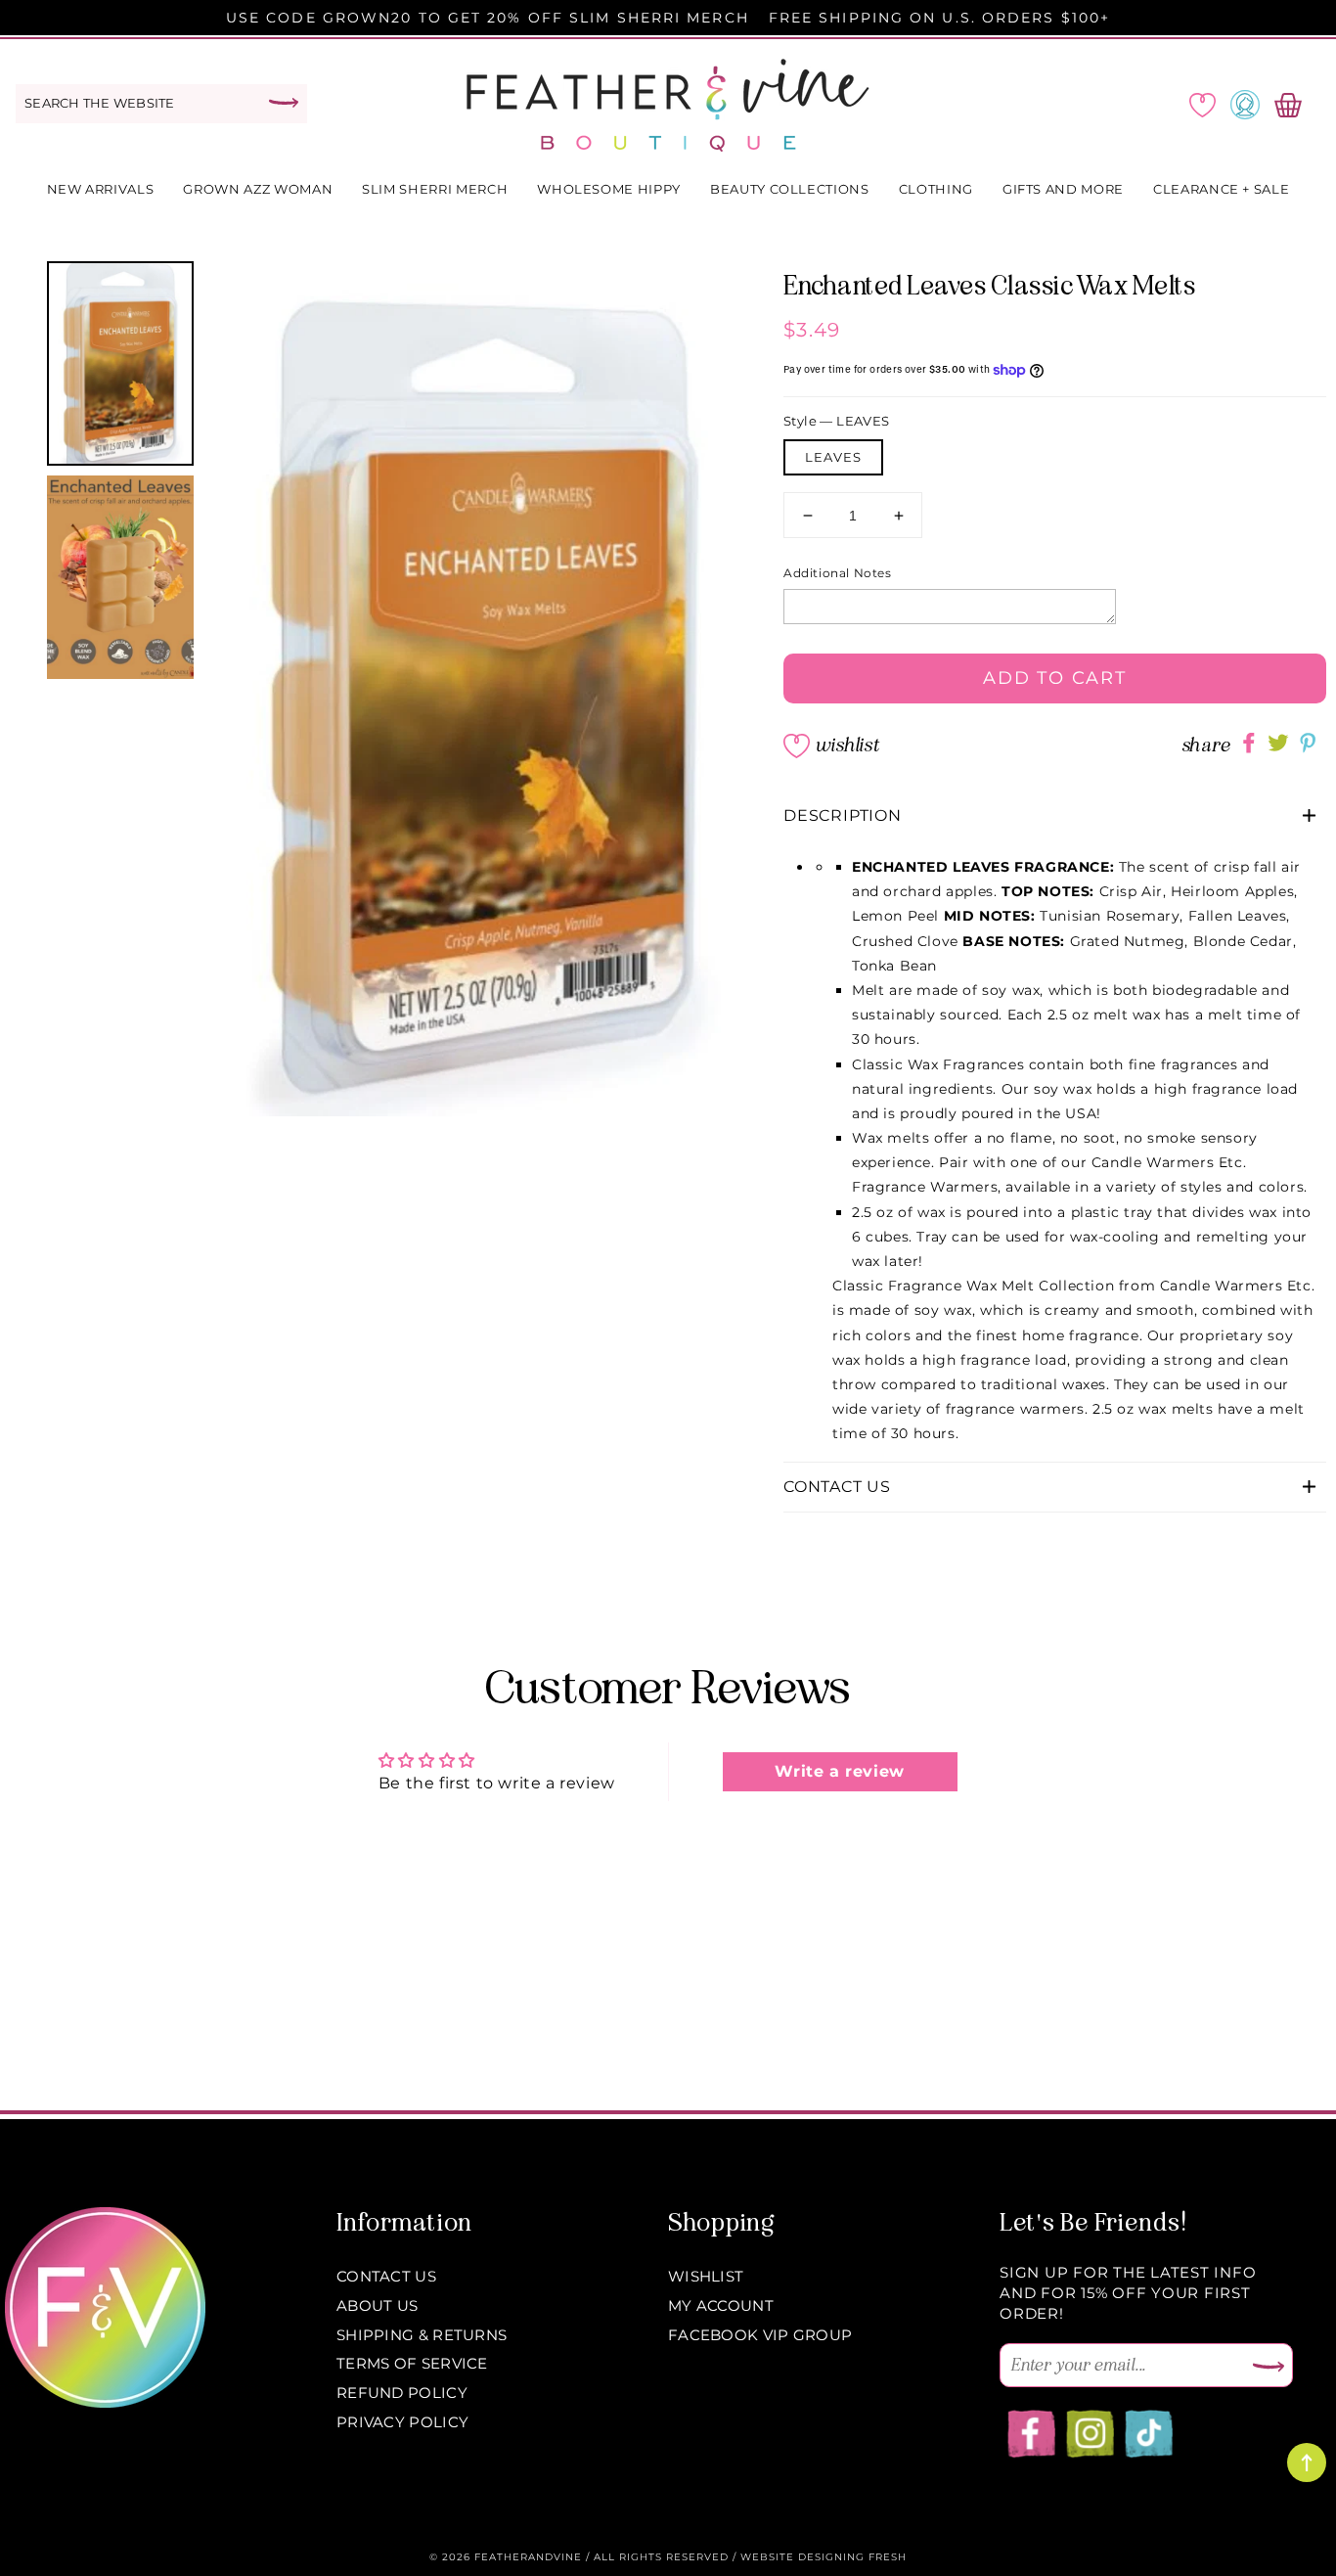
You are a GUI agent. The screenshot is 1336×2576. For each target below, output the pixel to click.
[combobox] (161, 104)
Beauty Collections (790, 189)
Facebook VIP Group (760, 2335)
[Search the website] (284, 103)
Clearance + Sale (1221, 189)
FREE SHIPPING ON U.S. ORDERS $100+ (939, 18)
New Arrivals (101, 189)
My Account (721, 2305)
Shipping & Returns (422, 2335)
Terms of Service (412, 2363)
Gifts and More (1063, 189)
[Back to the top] (1307, 2463)
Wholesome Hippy (609, 189)
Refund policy (402, 2393)
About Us (377, 2305)
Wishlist (847, 745)
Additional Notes (838, 573)
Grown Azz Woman (258, 189)
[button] (1055, 816)
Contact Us (386, 2276)
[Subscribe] (1269, 2368)
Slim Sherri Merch (435, 189)
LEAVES (833, 457)
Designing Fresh (852, 2557)
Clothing (936, 189)
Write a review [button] (839, 1771)
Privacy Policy (402, 2422)
